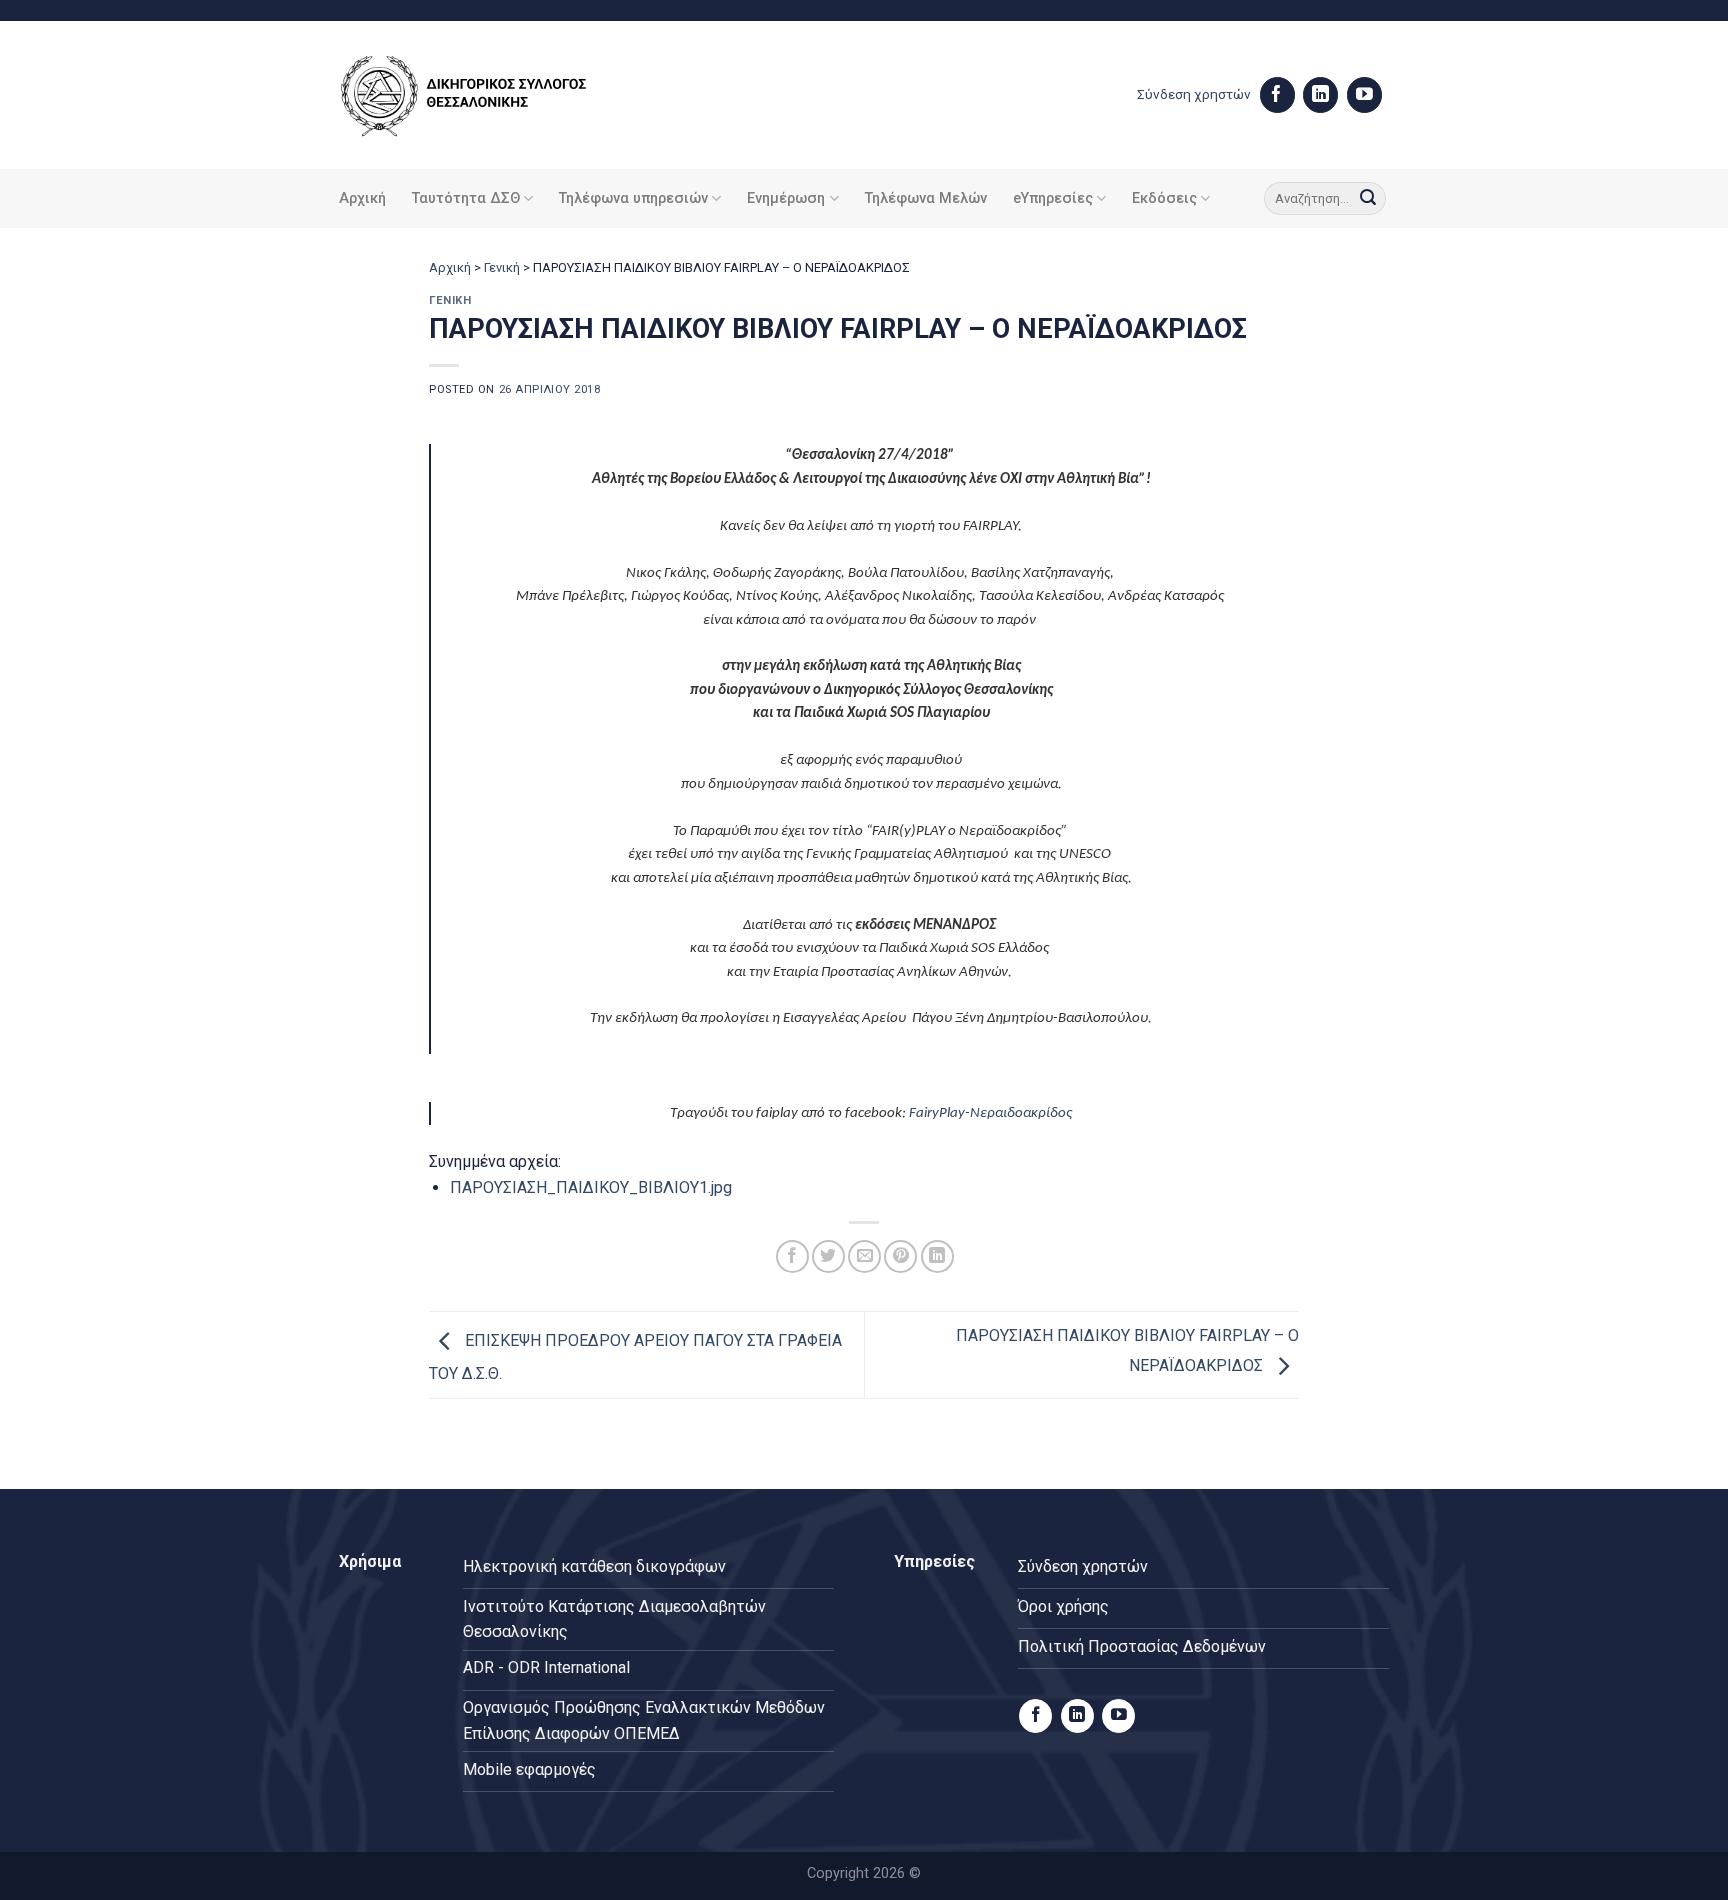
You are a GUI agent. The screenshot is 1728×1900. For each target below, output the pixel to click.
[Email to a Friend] (864, 1256)
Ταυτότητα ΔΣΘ (466, 198)
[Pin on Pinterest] (900, 1256)
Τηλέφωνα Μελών (926, 198)
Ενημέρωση (786, 198)
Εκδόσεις (1164, 198)
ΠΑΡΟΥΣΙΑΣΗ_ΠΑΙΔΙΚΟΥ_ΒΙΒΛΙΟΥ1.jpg (591, 1187)
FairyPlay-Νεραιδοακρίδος (990, 1113)
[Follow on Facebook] (1277, 95)
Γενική (502, 267)
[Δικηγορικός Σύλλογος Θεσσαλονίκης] (489, 95)
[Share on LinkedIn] (937, 1256)
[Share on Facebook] (792, 1256)
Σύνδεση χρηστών (1194, 94)
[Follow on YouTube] (1364, 95)
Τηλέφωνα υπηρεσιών (633, 198)
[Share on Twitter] (828, 1256)
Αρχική (362, 198)
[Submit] (1368, 199)
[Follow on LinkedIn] (1320, 95)
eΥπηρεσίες (1053, 198)
